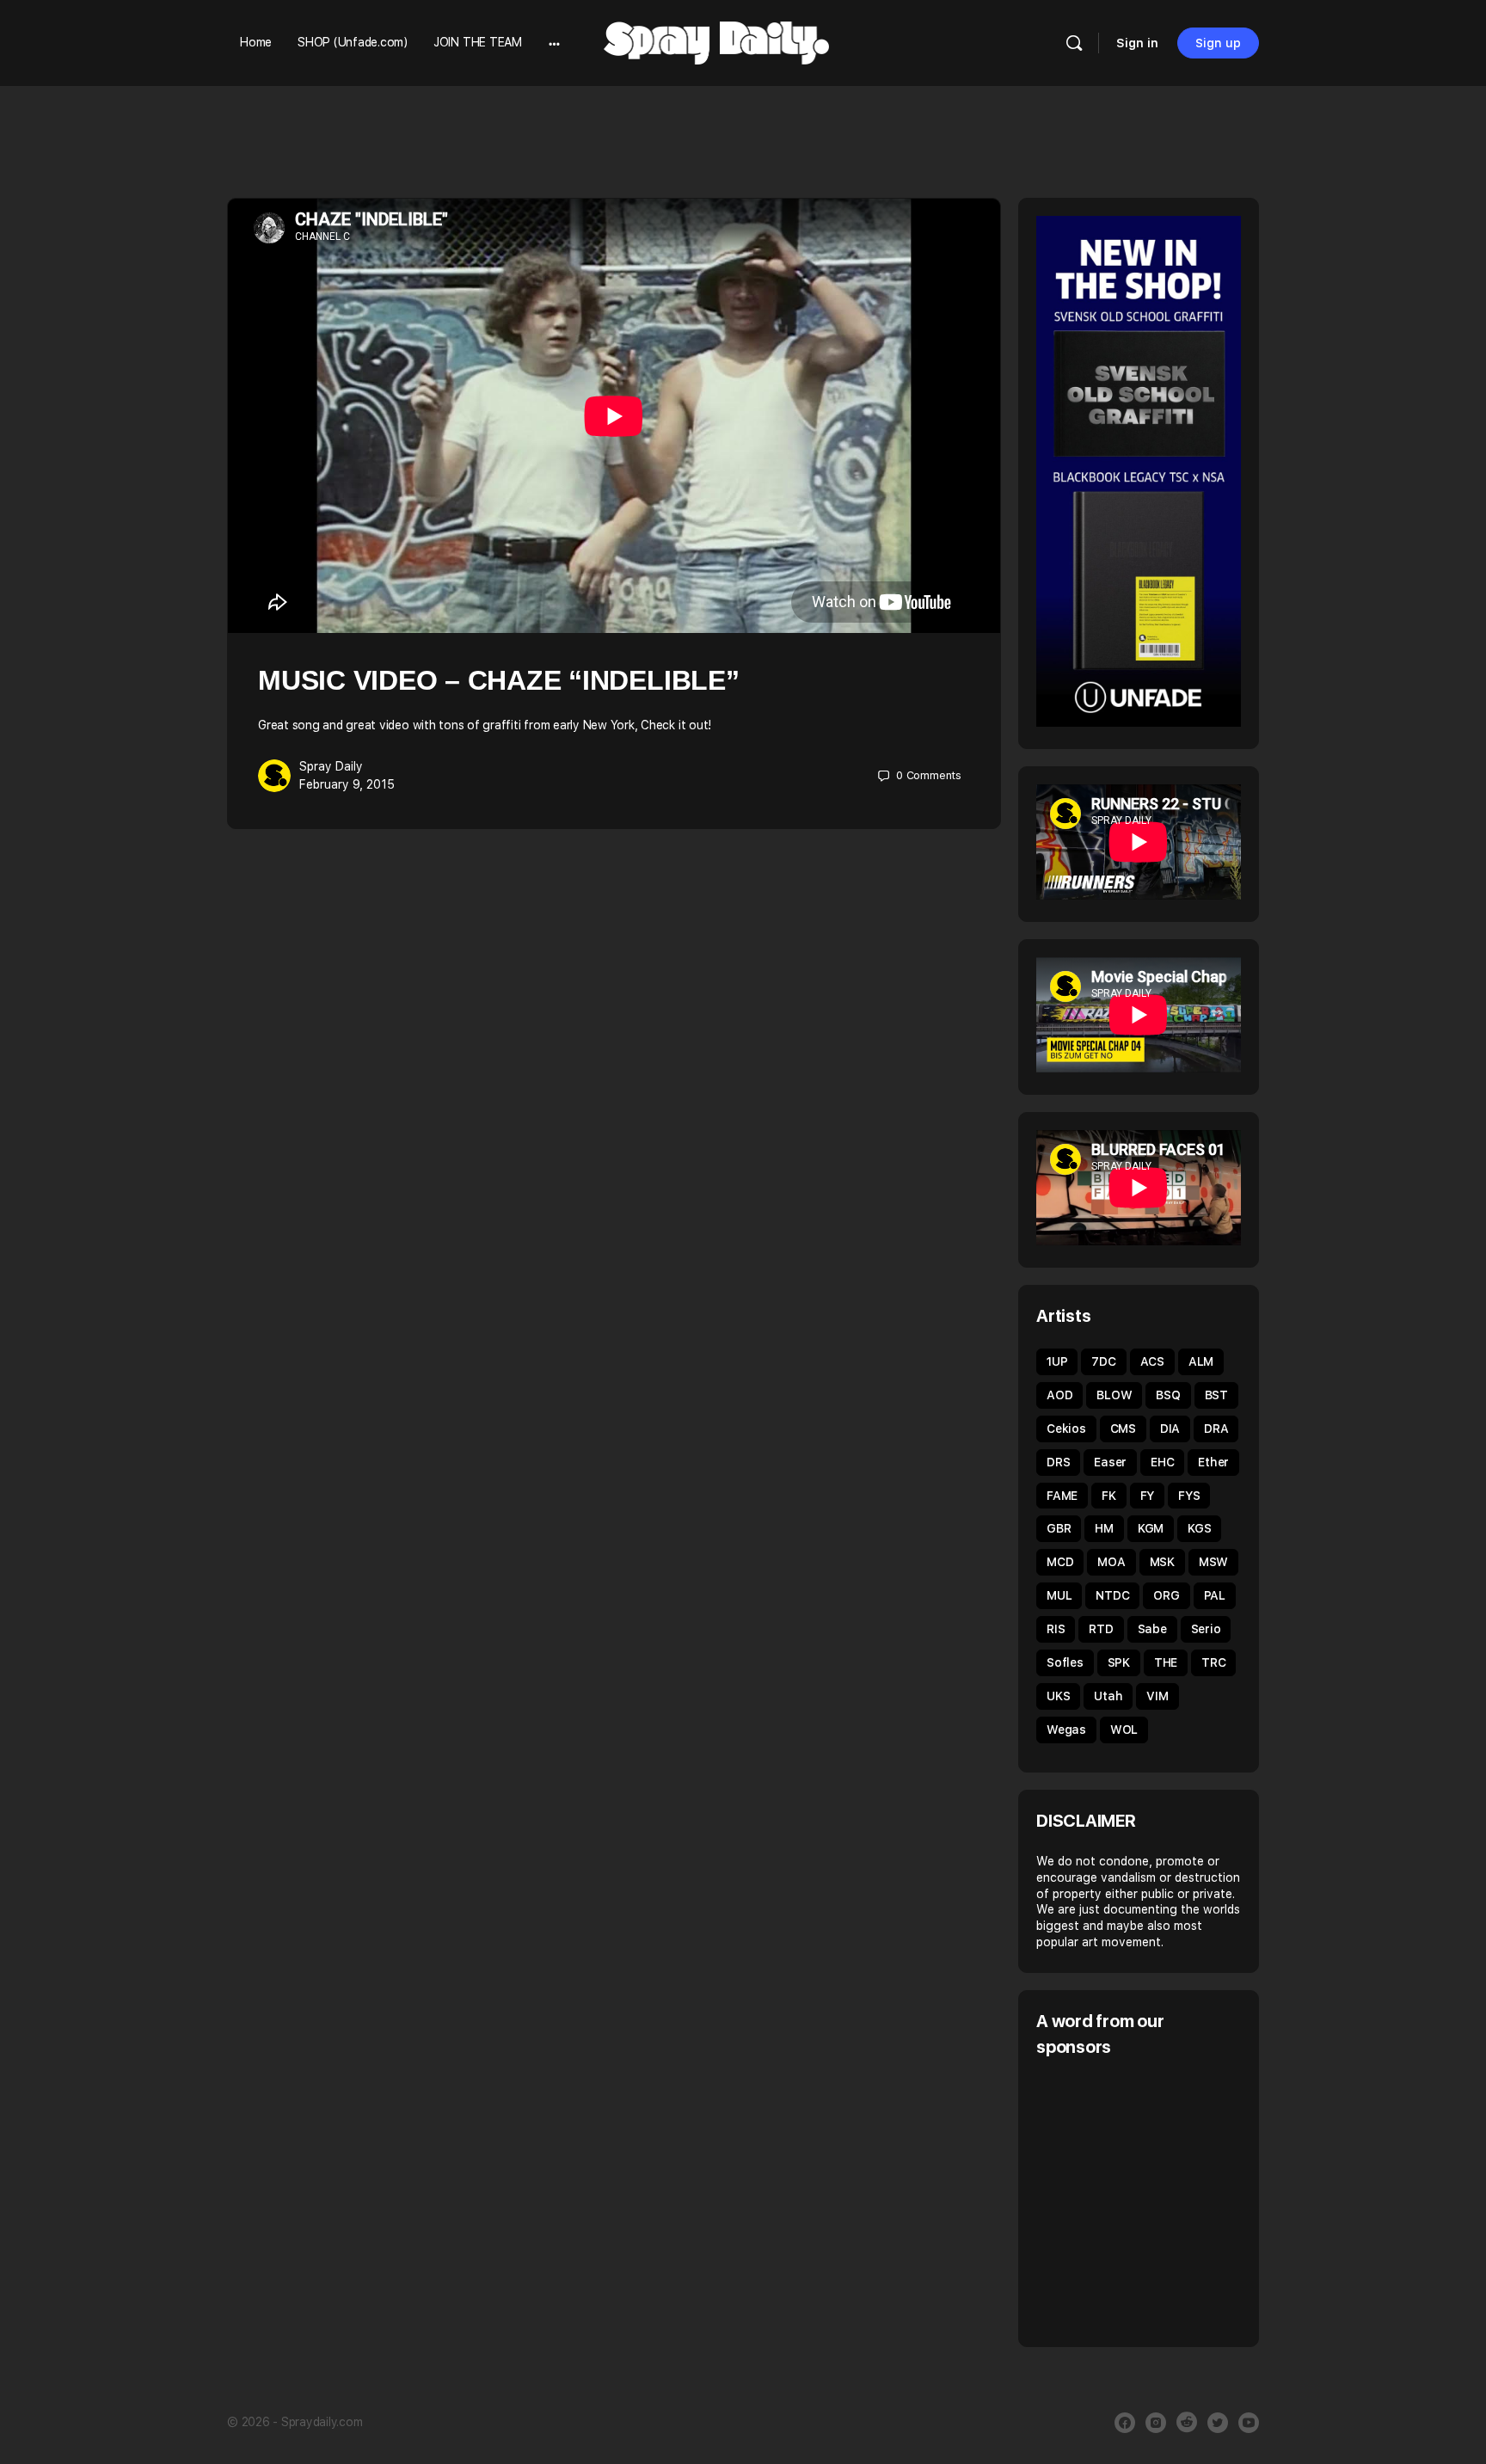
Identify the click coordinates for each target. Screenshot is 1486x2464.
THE (1166, 1662)
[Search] (1074, 43)
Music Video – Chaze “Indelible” (499, 680)
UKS (1058, 1696)
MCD (1060, 1562)
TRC (1213, 1662)
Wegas (1066, 1730)
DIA (1170, 1429)
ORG (1166, 1595)
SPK (1119, 1662)
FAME (1062, 1496)
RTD (1101, 1629)
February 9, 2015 (347, 784)
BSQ (1168, 1395)
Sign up (1218, 43)
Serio (1206, 1629)
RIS (1056, 1629)
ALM (1201, 1361)
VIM (1157, 1696)
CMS (1123, 1429)
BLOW (1114, 1395)
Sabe (1152, 1629)
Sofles (1065, 1662)
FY (1148, 1496)
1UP (1057, 1361)
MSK (1162, 1562)
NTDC (1112, 1595)
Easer (1110, 1462)
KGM (1151, 1528)
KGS (1199, 1528)
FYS (1189, 1496)
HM (1104, 1528)
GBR (1059, 1528)
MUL (1059, 1595)
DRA (1216, 1429)
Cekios (1066, 1429)
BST (1216, 1395)
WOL (1124, 1730)
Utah (1108, 1696)
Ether (1213, 1462)
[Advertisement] (1181, 2200)
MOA (1111, 1562)
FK (1109, 1496)
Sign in (1137, 43)
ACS (1152, 1361)
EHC (1162, 1462)
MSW (1213, 1562)
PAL (1215, 1595)
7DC (1103, 1361)
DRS (1058, 1462)
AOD (1059, 1395)
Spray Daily (331, 766)
